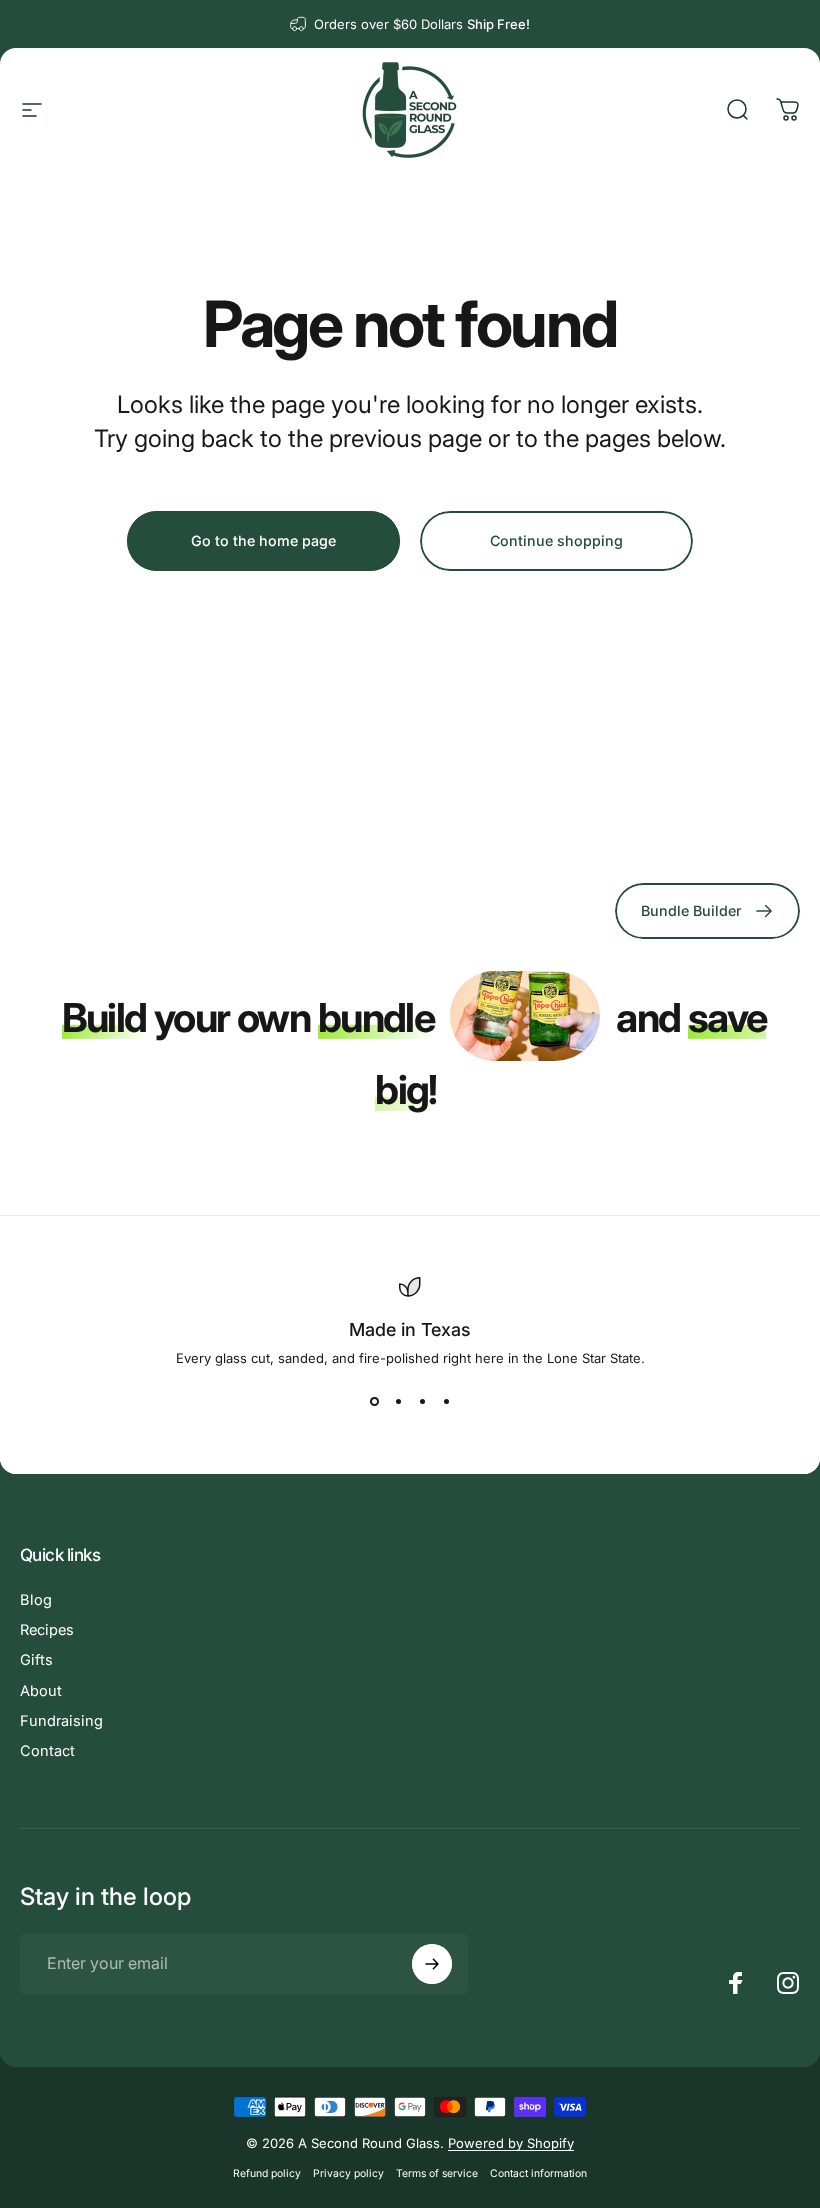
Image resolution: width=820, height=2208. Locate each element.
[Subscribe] (432, 1964)
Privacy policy (348, 2173)
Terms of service (437, 2173)
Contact (47, 1751)
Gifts (36, 1660)
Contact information (538, 2173)
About (41, 1691)
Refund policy (267, 2173)
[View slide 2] (398, 1402)
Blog (36, 1600)
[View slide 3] (422, 1402)
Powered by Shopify (511, 2143)
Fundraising (61, 1721)
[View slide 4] (446, 1402)
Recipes (47, 1630)
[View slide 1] (374, 1402)
